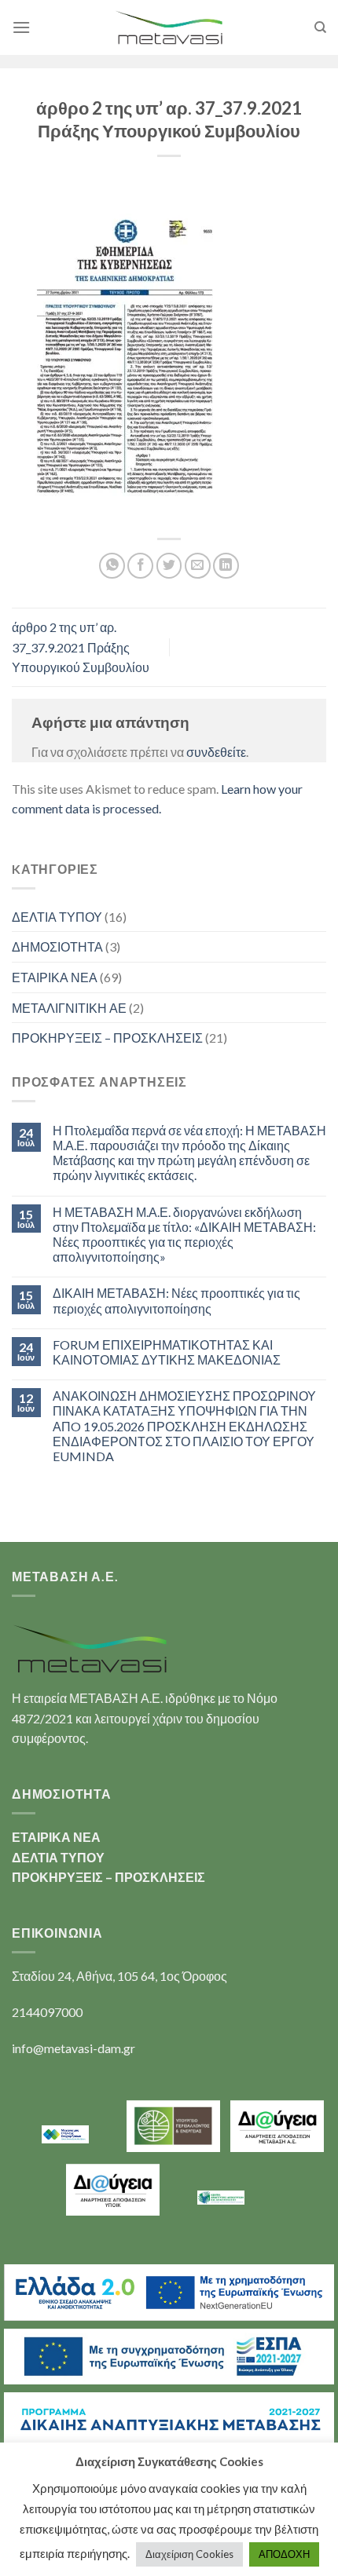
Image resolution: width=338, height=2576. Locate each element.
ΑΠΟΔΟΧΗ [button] (284, 2554)
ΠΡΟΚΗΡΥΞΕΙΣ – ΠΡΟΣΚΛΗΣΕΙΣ (107, 1038)
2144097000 (47, 2012)
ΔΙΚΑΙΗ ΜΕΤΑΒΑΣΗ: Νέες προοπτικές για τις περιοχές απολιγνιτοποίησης (176, 1300)
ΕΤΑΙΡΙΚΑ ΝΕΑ (55, 977)
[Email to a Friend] (198, 566)
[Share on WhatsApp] (112, 566)
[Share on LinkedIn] (226, 566)
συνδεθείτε (216, 752)
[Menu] (21, 27)
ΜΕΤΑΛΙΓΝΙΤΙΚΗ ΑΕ (69, 1008)
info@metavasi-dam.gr (73, 2048)
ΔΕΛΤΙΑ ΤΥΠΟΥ (57, 917)
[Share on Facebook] (140, 566)
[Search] (320, 27)
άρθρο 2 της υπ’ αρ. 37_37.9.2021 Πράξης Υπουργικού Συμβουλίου (81, 647)
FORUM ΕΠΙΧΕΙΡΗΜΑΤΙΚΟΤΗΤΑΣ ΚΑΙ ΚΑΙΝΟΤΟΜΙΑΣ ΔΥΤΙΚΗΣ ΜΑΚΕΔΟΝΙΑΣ (167, 1352)
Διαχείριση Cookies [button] (189, 2554)
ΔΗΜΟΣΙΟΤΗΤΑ (57, 946)
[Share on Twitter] (169, 566)
